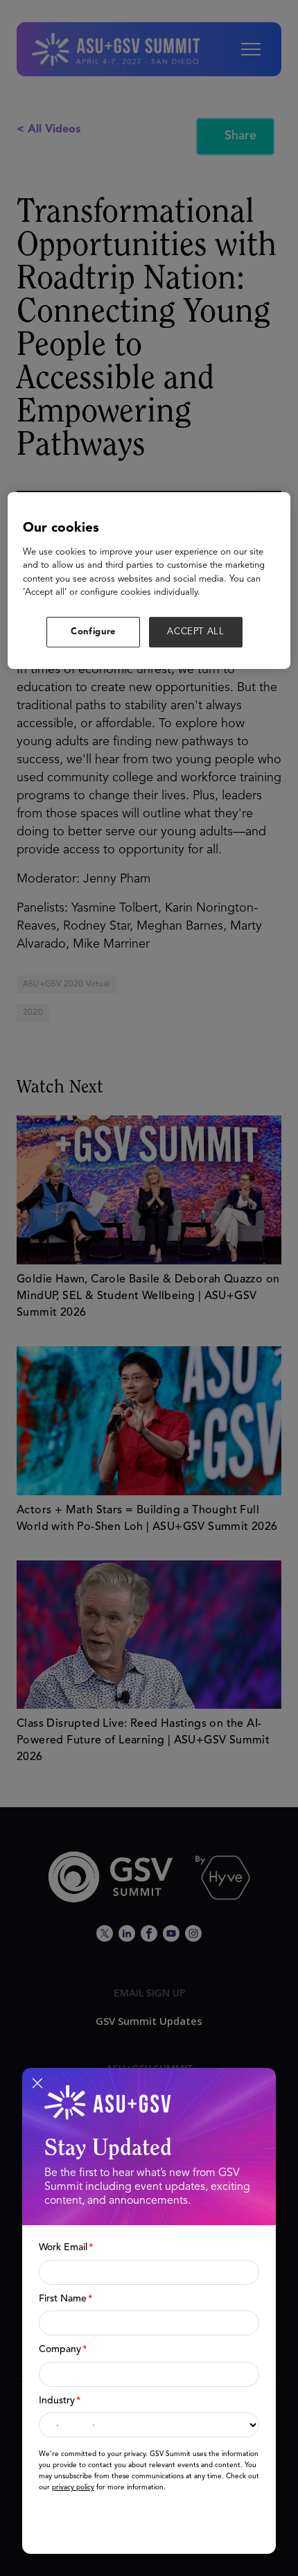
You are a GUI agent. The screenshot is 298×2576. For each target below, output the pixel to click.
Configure (93, 632)
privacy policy (73, 2487)
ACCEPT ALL (196, 632)
